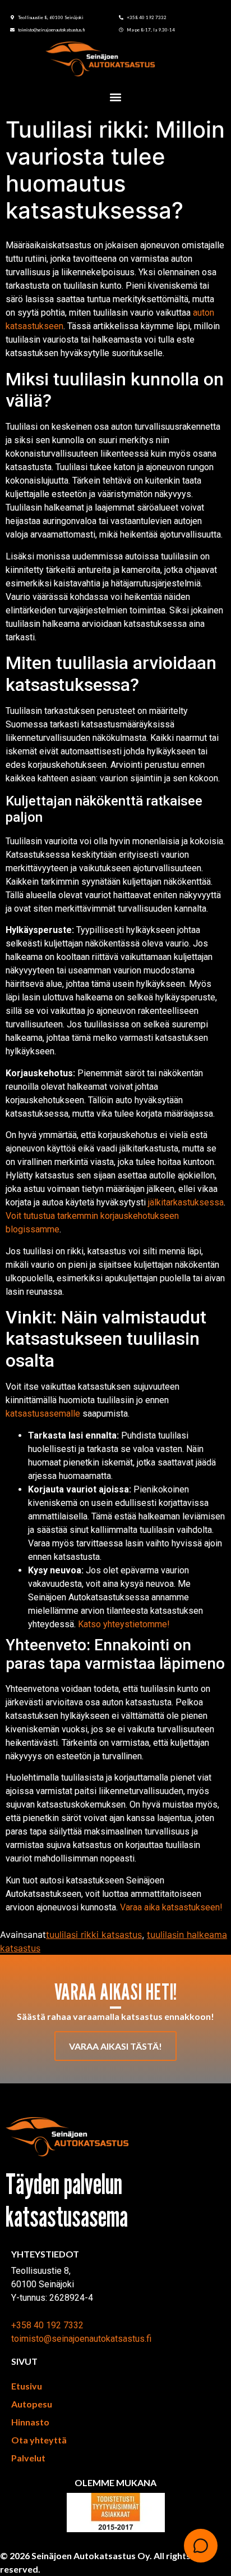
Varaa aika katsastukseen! (171, 1907)
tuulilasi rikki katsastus (94, 1935)
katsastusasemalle (43, 1414)
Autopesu (32, 2404)
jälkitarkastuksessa (186, 1202)
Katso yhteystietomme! (124, 1624)
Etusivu (27, 2386)
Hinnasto (30, 2422)
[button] (116, 97)
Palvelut (28, 2458)
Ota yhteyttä (39, 2440)
